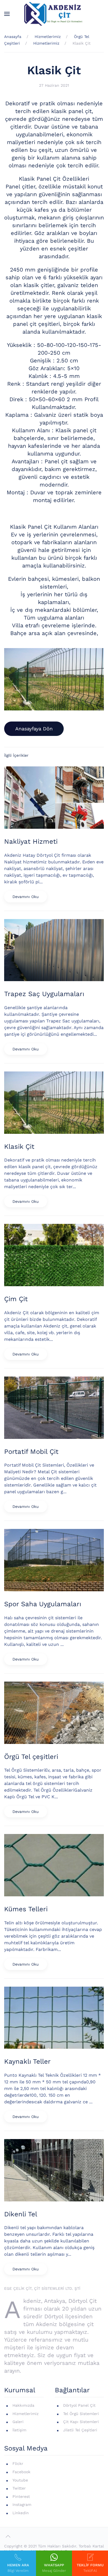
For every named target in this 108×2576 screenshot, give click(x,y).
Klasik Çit (54, 70)
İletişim (19, 2430)
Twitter (19, 2488)
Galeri (18, 2422)
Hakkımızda (23, 2405)
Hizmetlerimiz (25, 2414)
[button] (7, 14)
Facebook (21, 2472)
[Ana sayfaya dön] (54, 14)
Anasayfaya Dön (34, 729)
